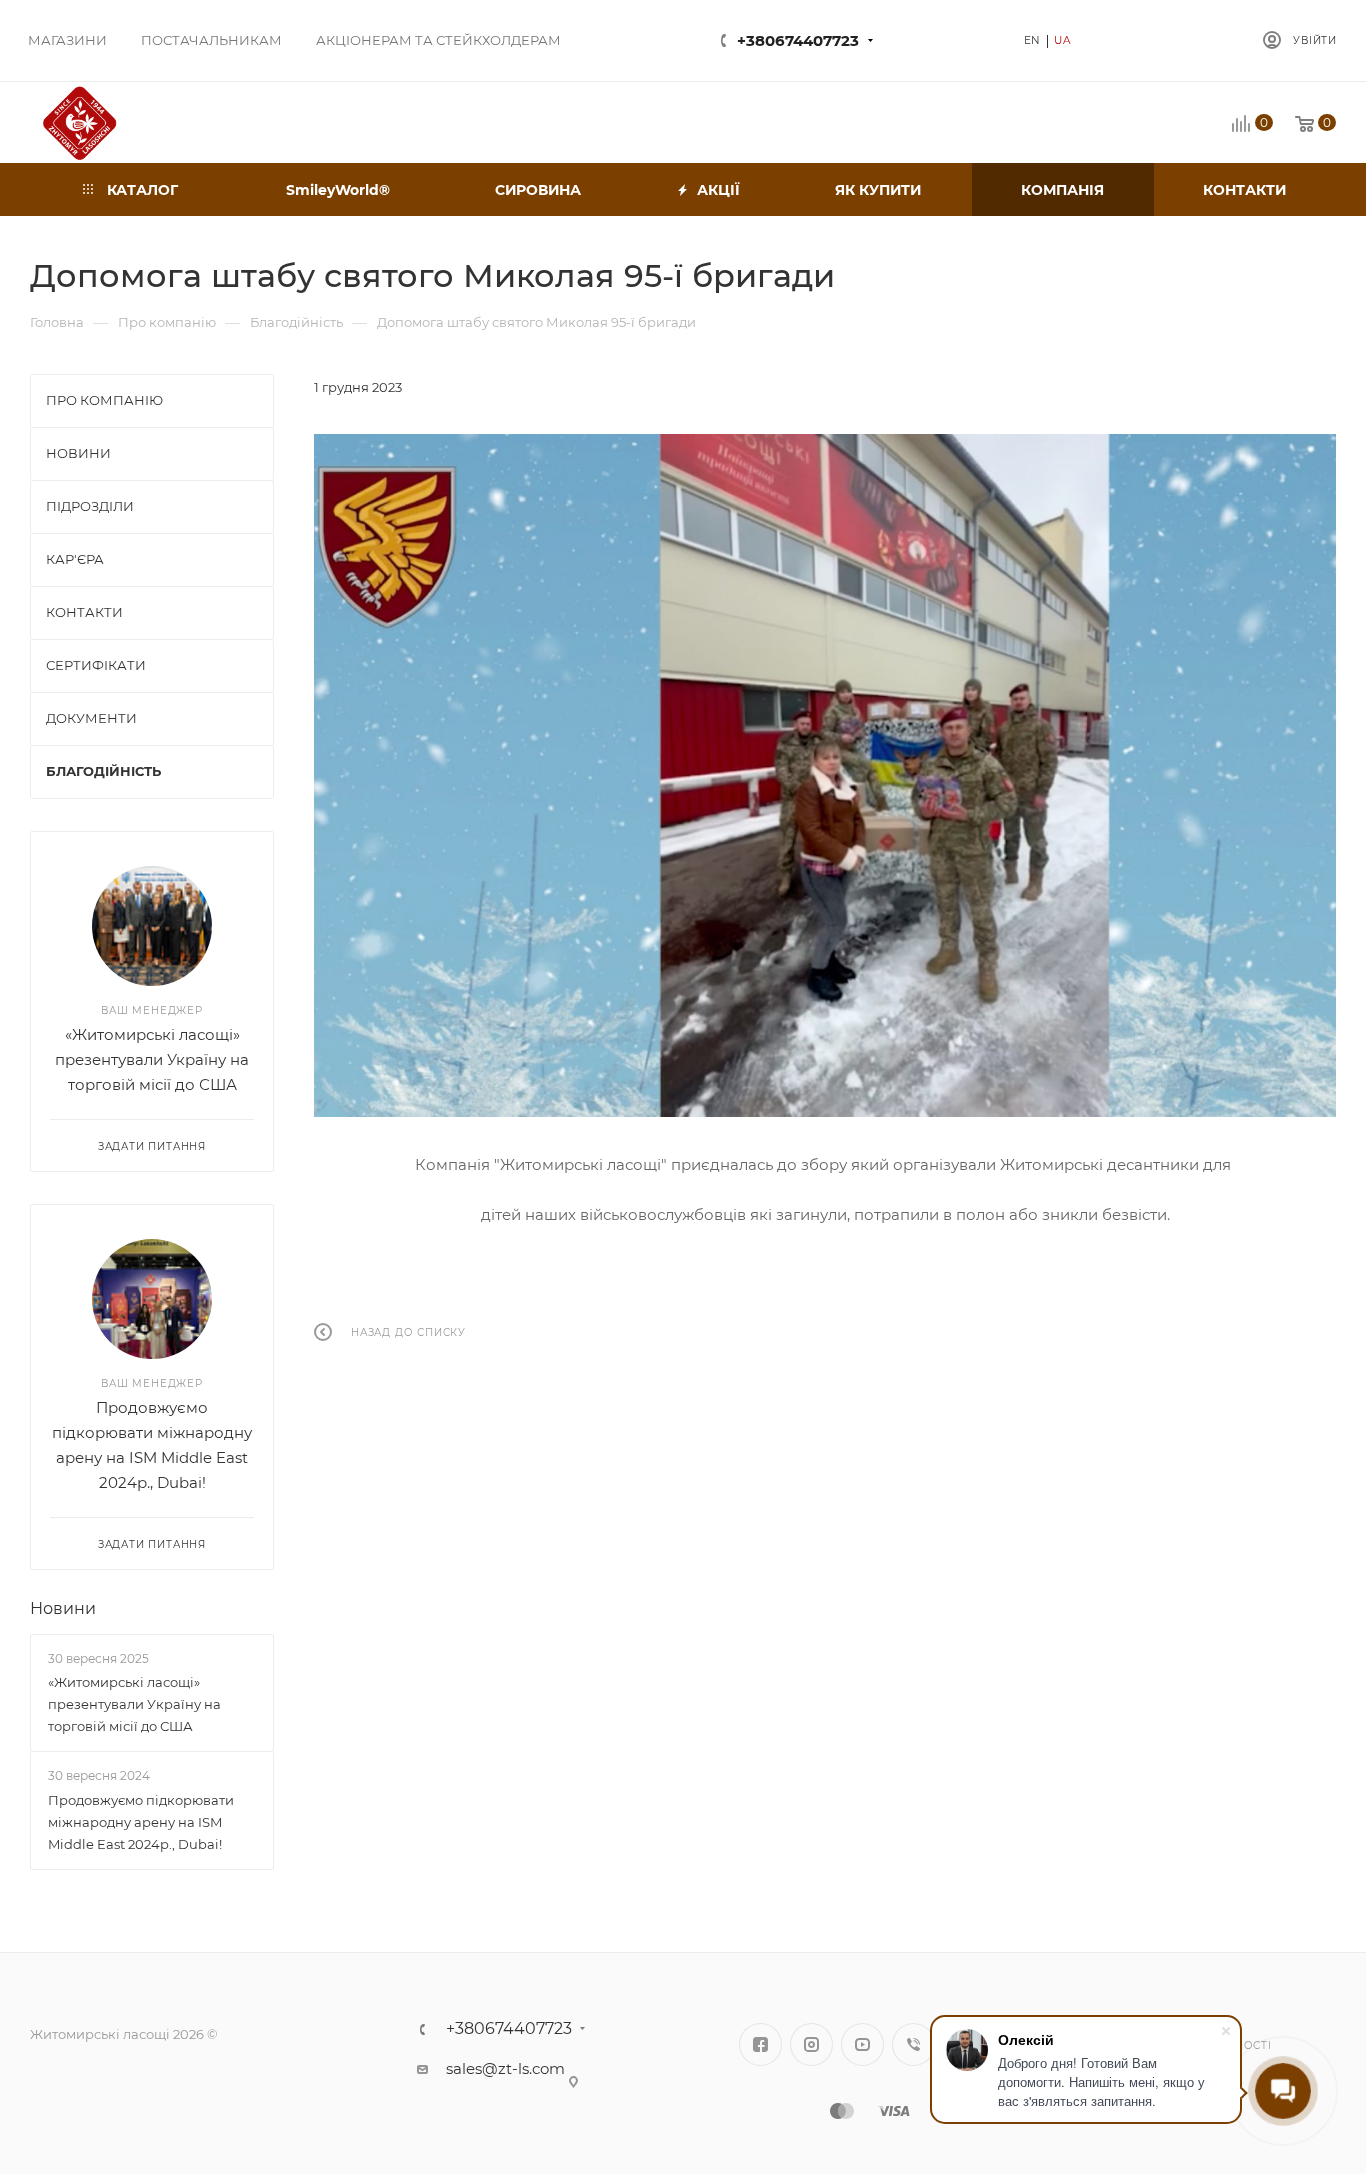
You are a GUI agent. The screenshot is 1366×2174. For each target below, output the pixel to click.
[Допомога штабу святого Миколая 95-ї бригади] (825, 775)
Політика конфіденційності (1210, 2037)
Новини (63, 1608)
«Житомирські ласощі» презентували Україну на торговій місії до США (152, 1059)
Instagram (811, 2044)
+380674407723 (798, 40)
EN (1033, 40)
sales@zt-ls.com (505, 2068)
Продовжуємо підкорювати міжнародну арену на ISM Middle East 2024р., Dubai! (141, 1822)
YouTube (862, 2044)
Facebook (760, 2044)
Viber (913, 2044)
